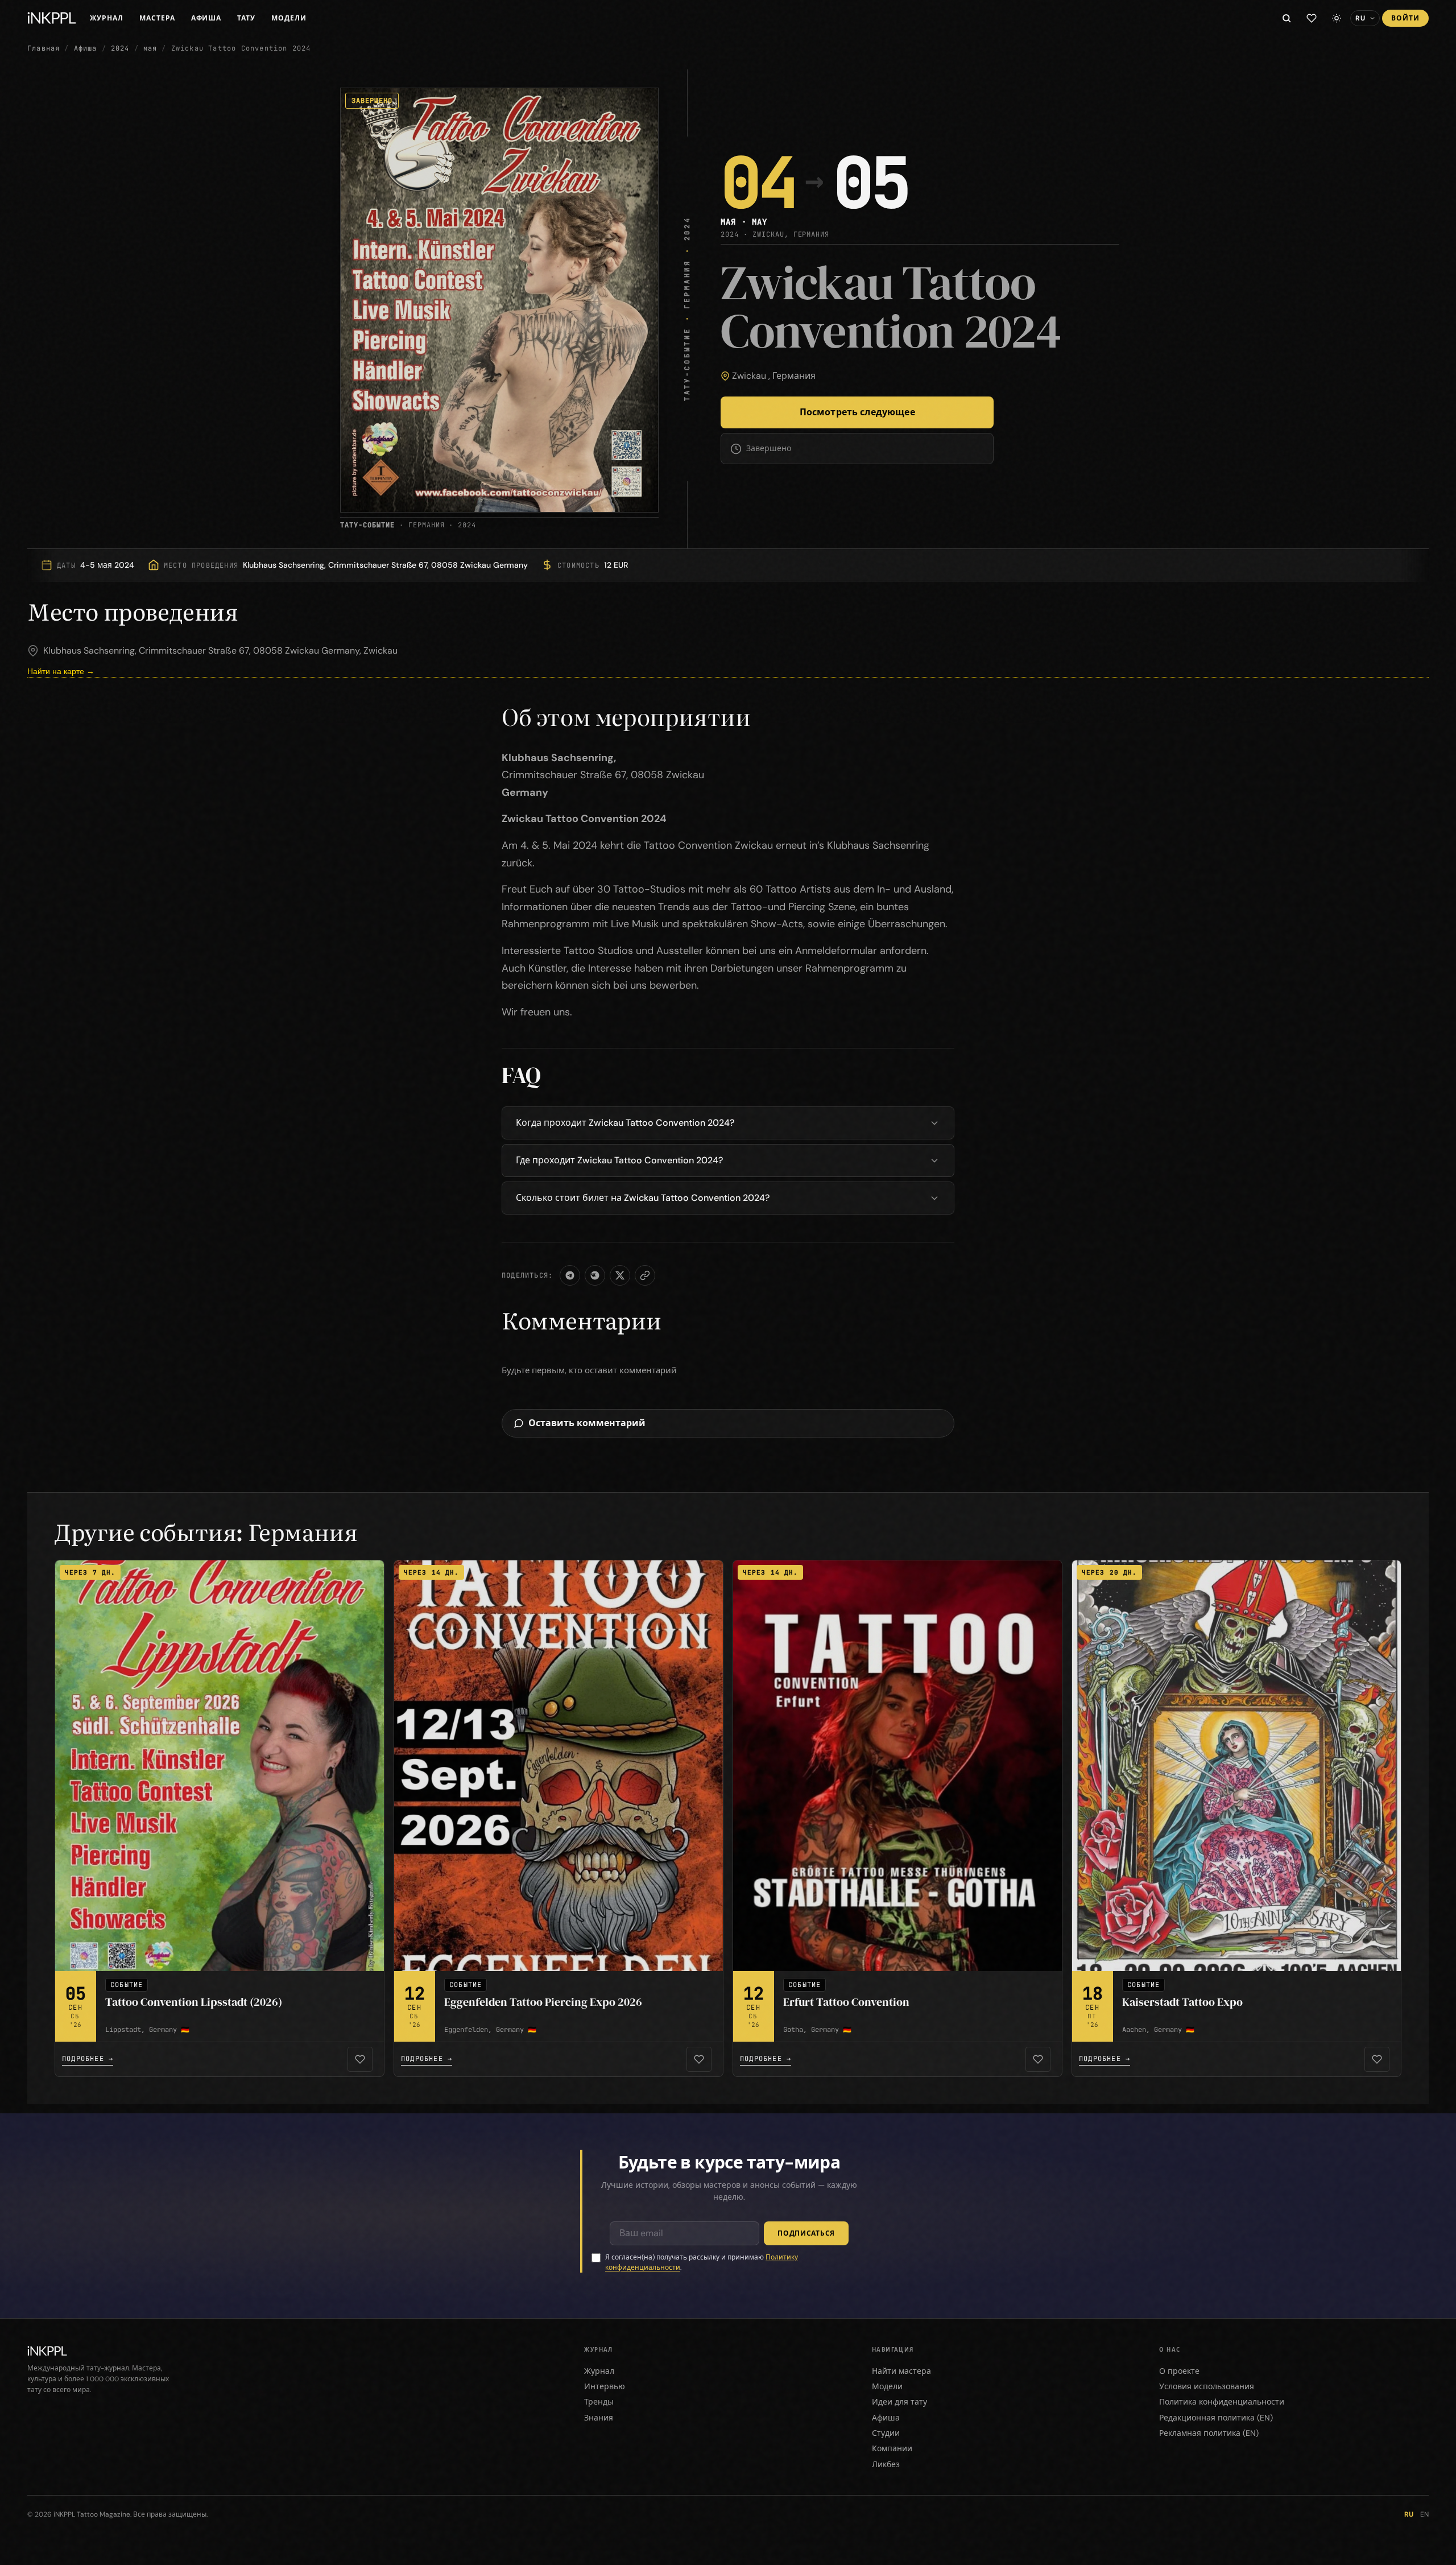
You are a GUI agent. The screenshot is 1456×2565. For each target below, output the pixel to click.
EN (1424, 2514)
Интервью (605, 2386)
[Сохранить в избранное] (360, 2059)
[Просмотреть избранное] (1312, 18)
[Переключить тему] (1337, 18)
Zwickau (749, 376)
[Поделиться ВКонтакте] (595, 1275)
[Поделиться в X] (620, 1275)
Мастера (157, 18)
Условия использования (1207, 2386)
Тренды (599, 2402)
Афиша (206, 18)
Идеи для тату (899, 2402)
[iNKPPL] (52, 18)
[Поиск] (1287, 18)
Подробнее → (88, 2059)
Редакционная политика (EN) (1216, 2418)
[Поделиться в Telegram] (570, 1275)
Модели (289, 18)
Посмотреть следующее (857, 412)
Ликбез (886, 2464)
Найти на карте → (61, 671)
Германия (794, 376)
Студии (886, 2433)
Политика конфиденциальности (1222, 2402)
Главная (44, 48)
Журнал (107, 18)
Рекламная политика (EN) (1209, 2433)
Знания (599, 2418)
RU (1409, 2514)
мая (150, 48)
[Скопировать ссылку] (645, 1275)
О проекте (1179, 2371)
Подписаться (806, 2233)
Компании (892, 2448)
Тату (246, 18)
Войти (1405, 18)
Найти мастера (901, 2371)
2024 (120, 48)
